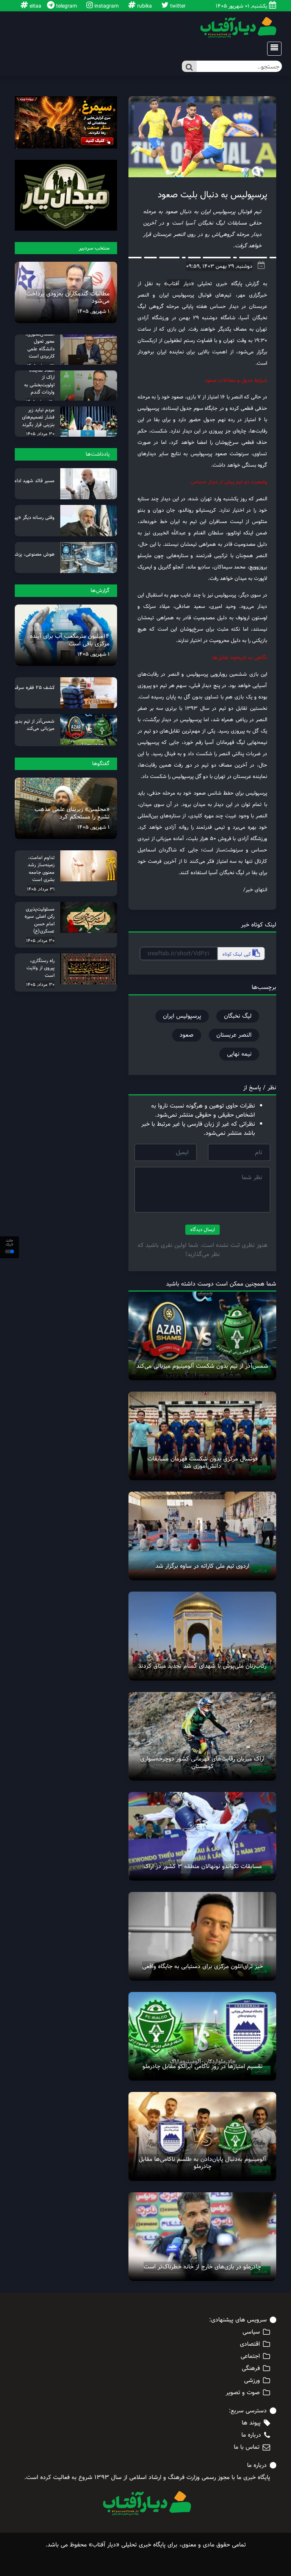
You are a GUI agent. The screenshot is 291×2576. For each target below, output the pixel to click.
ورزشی (252, 2381)
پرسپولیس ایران (182, 1016)
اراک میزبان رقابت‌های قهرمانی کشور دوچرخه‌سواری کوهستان (202, 1762)
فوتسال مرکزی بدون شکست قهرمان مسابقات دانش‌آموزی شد (203, 1462)
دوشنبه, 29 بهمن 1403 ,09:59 (219, 266)
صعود (187, 1035)
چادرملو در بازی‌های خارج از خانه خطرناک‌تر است (202, 2267)
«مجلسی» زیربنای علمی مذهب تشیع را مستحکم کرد (72, 813)
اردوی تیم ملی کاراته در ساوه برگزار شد (202, 1566)
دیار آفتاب (179, 284)
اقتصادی (250, 2344)
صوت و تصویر (243, 2393)
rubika (144, 6)
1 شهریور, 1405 (93, 311)
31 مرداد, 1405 (41, 889)
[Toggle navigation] (272, 49)
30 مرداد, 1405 (40, 434)
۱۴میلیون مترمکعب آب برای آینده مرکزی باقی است (70, 640)
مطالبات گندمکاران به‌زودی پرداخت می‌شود (68, 297)
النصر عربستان (234, 1035)
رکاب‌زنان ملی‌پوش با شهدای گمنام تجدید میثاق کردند (202, 1666)
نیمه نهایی (239, 1054)
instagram (106, 6)
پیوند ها (251, 2423)
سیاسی (251, 2332)
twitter (177, 6)
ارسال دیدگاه (203, 1229)
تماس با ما (247, 2447)
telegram (66, 6)
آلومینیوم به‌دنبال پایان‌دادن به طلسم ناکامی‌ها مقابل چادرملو (202, 2163)
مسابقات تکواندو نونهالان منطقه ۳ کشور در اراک (203, 1866)
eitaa (35, 6)
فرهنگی (251, 2368)
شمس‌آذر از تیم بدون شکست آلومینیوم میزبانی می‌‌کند (202, 1366)
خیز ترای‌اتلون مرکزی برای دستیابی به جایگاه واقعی (203, 1966)
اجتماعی (250, 2356)
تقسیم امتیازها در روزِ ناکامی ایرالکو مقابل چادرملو (203, 2066)
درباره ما (251, 2435)
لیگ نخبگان (238, 1016)
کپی (237, 954)
